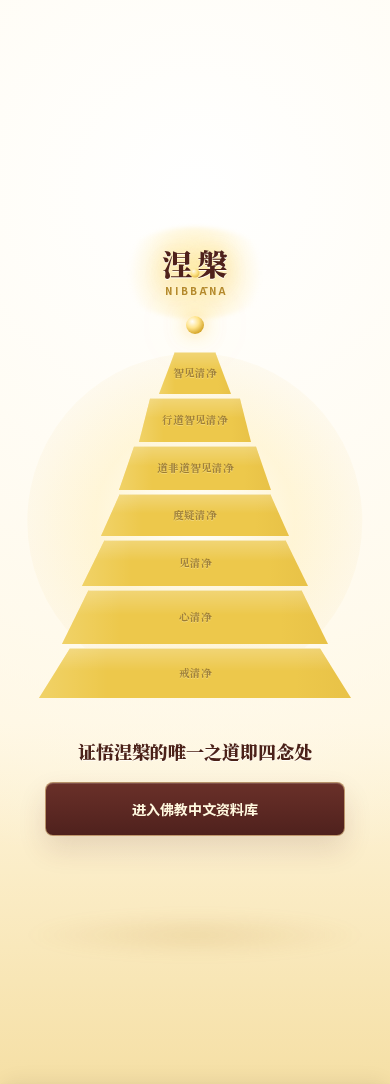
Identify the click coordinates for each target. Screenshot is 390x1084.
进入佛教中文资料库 (195, 809)
